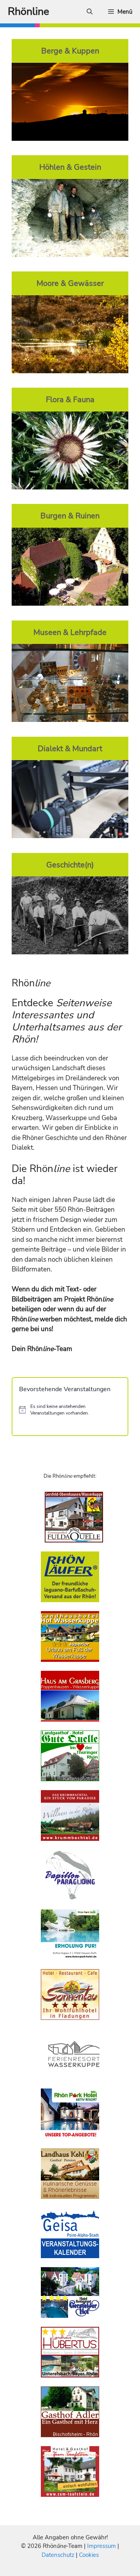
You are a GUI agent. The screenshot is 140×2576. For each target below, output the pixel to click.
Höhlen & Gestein (70, 167)
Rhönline (28, 12)
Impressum (102, 2546)
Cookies (89, 2555)
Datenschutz (58, 2555)
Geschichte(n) (70, 865)
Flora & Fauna (70, 399)
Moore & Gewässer (70, 283)
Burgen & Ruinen (70, 516)
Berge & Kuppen (70, 51)
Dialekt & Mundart (70, 748)
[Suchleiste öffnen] (90, 12)
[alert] (70, 1410)
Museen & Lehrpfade (70, 632)
